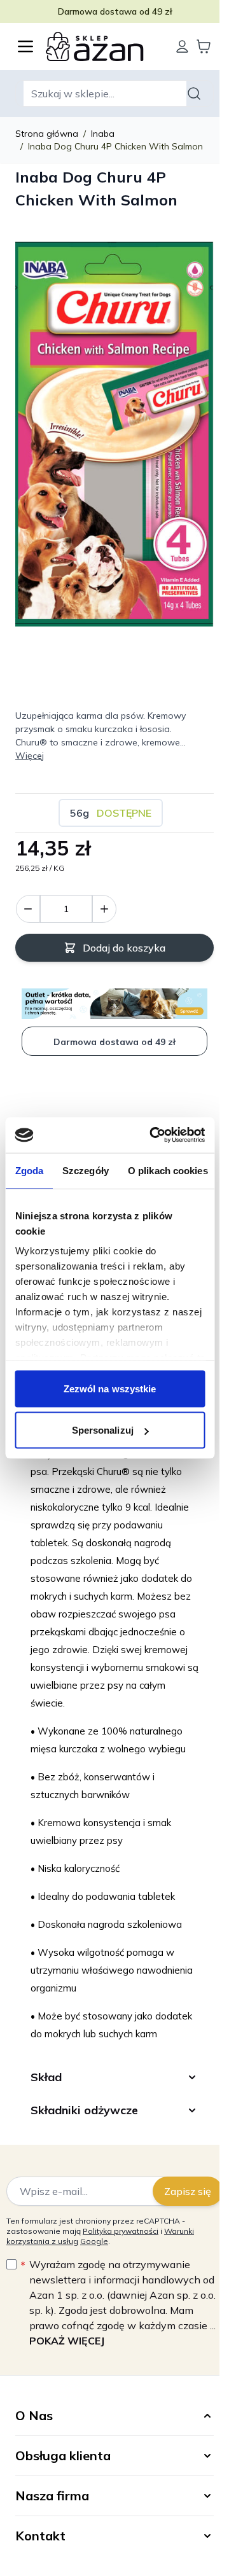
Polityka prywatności (121, 2229)
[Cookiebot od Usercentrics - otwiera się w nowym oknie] (154, 1135)
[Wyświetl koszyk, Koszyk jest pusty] (204, 46)
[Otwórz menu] (25, 46)
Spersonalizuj (103, 1430)
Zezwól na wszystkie (110, 1388)
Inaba (103, 134)
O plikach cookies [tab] (167, 1170)
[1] (104, 909)
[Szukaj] (196, 93)
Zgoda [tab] (29, 1170)
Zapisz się (178, 2189)
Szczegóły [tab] (86, 1170)
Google (94, 2239)
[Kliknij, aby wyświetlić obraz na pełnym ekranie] (114, 434)
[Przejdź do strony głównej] (104, 46)
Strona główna (47, 134)
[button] (110, 2414)
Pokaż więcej (75, 2339)
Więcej (30, 756)
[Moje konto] (182, 46)
